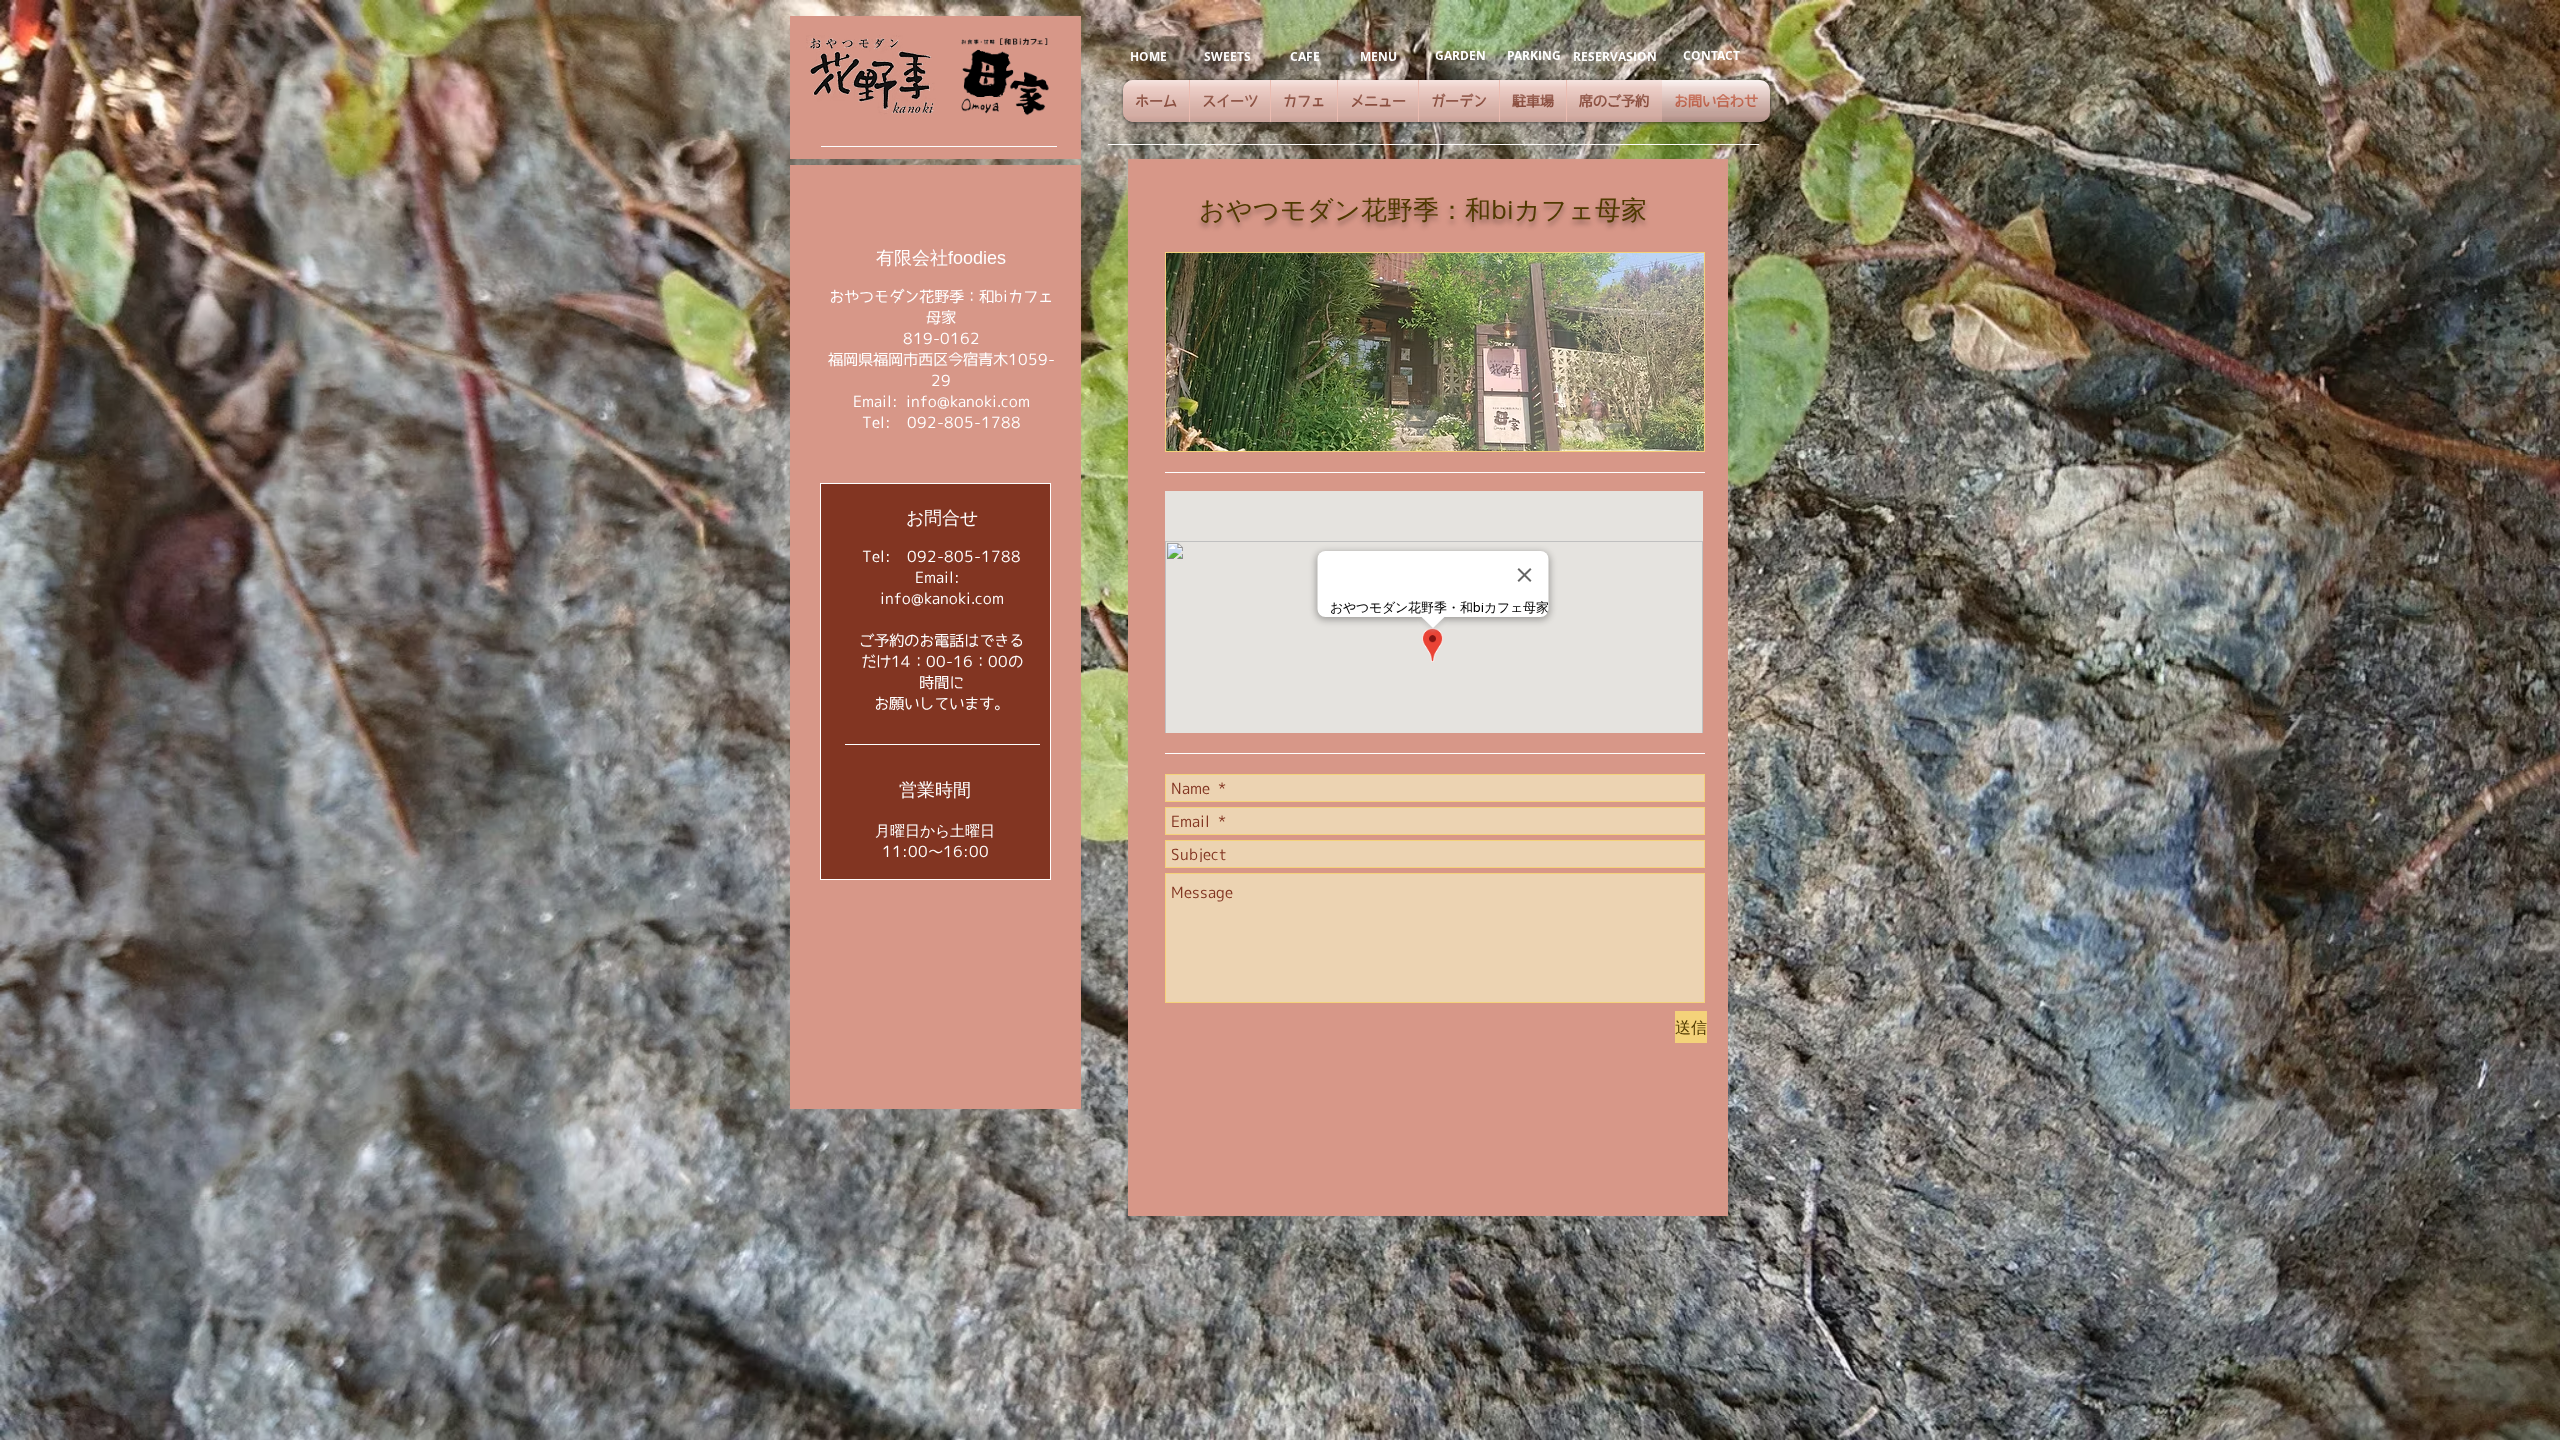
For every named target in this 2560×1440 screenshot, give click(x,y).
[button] (1435, 352)
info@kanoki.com (968, 401)
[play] (1662, 433)
